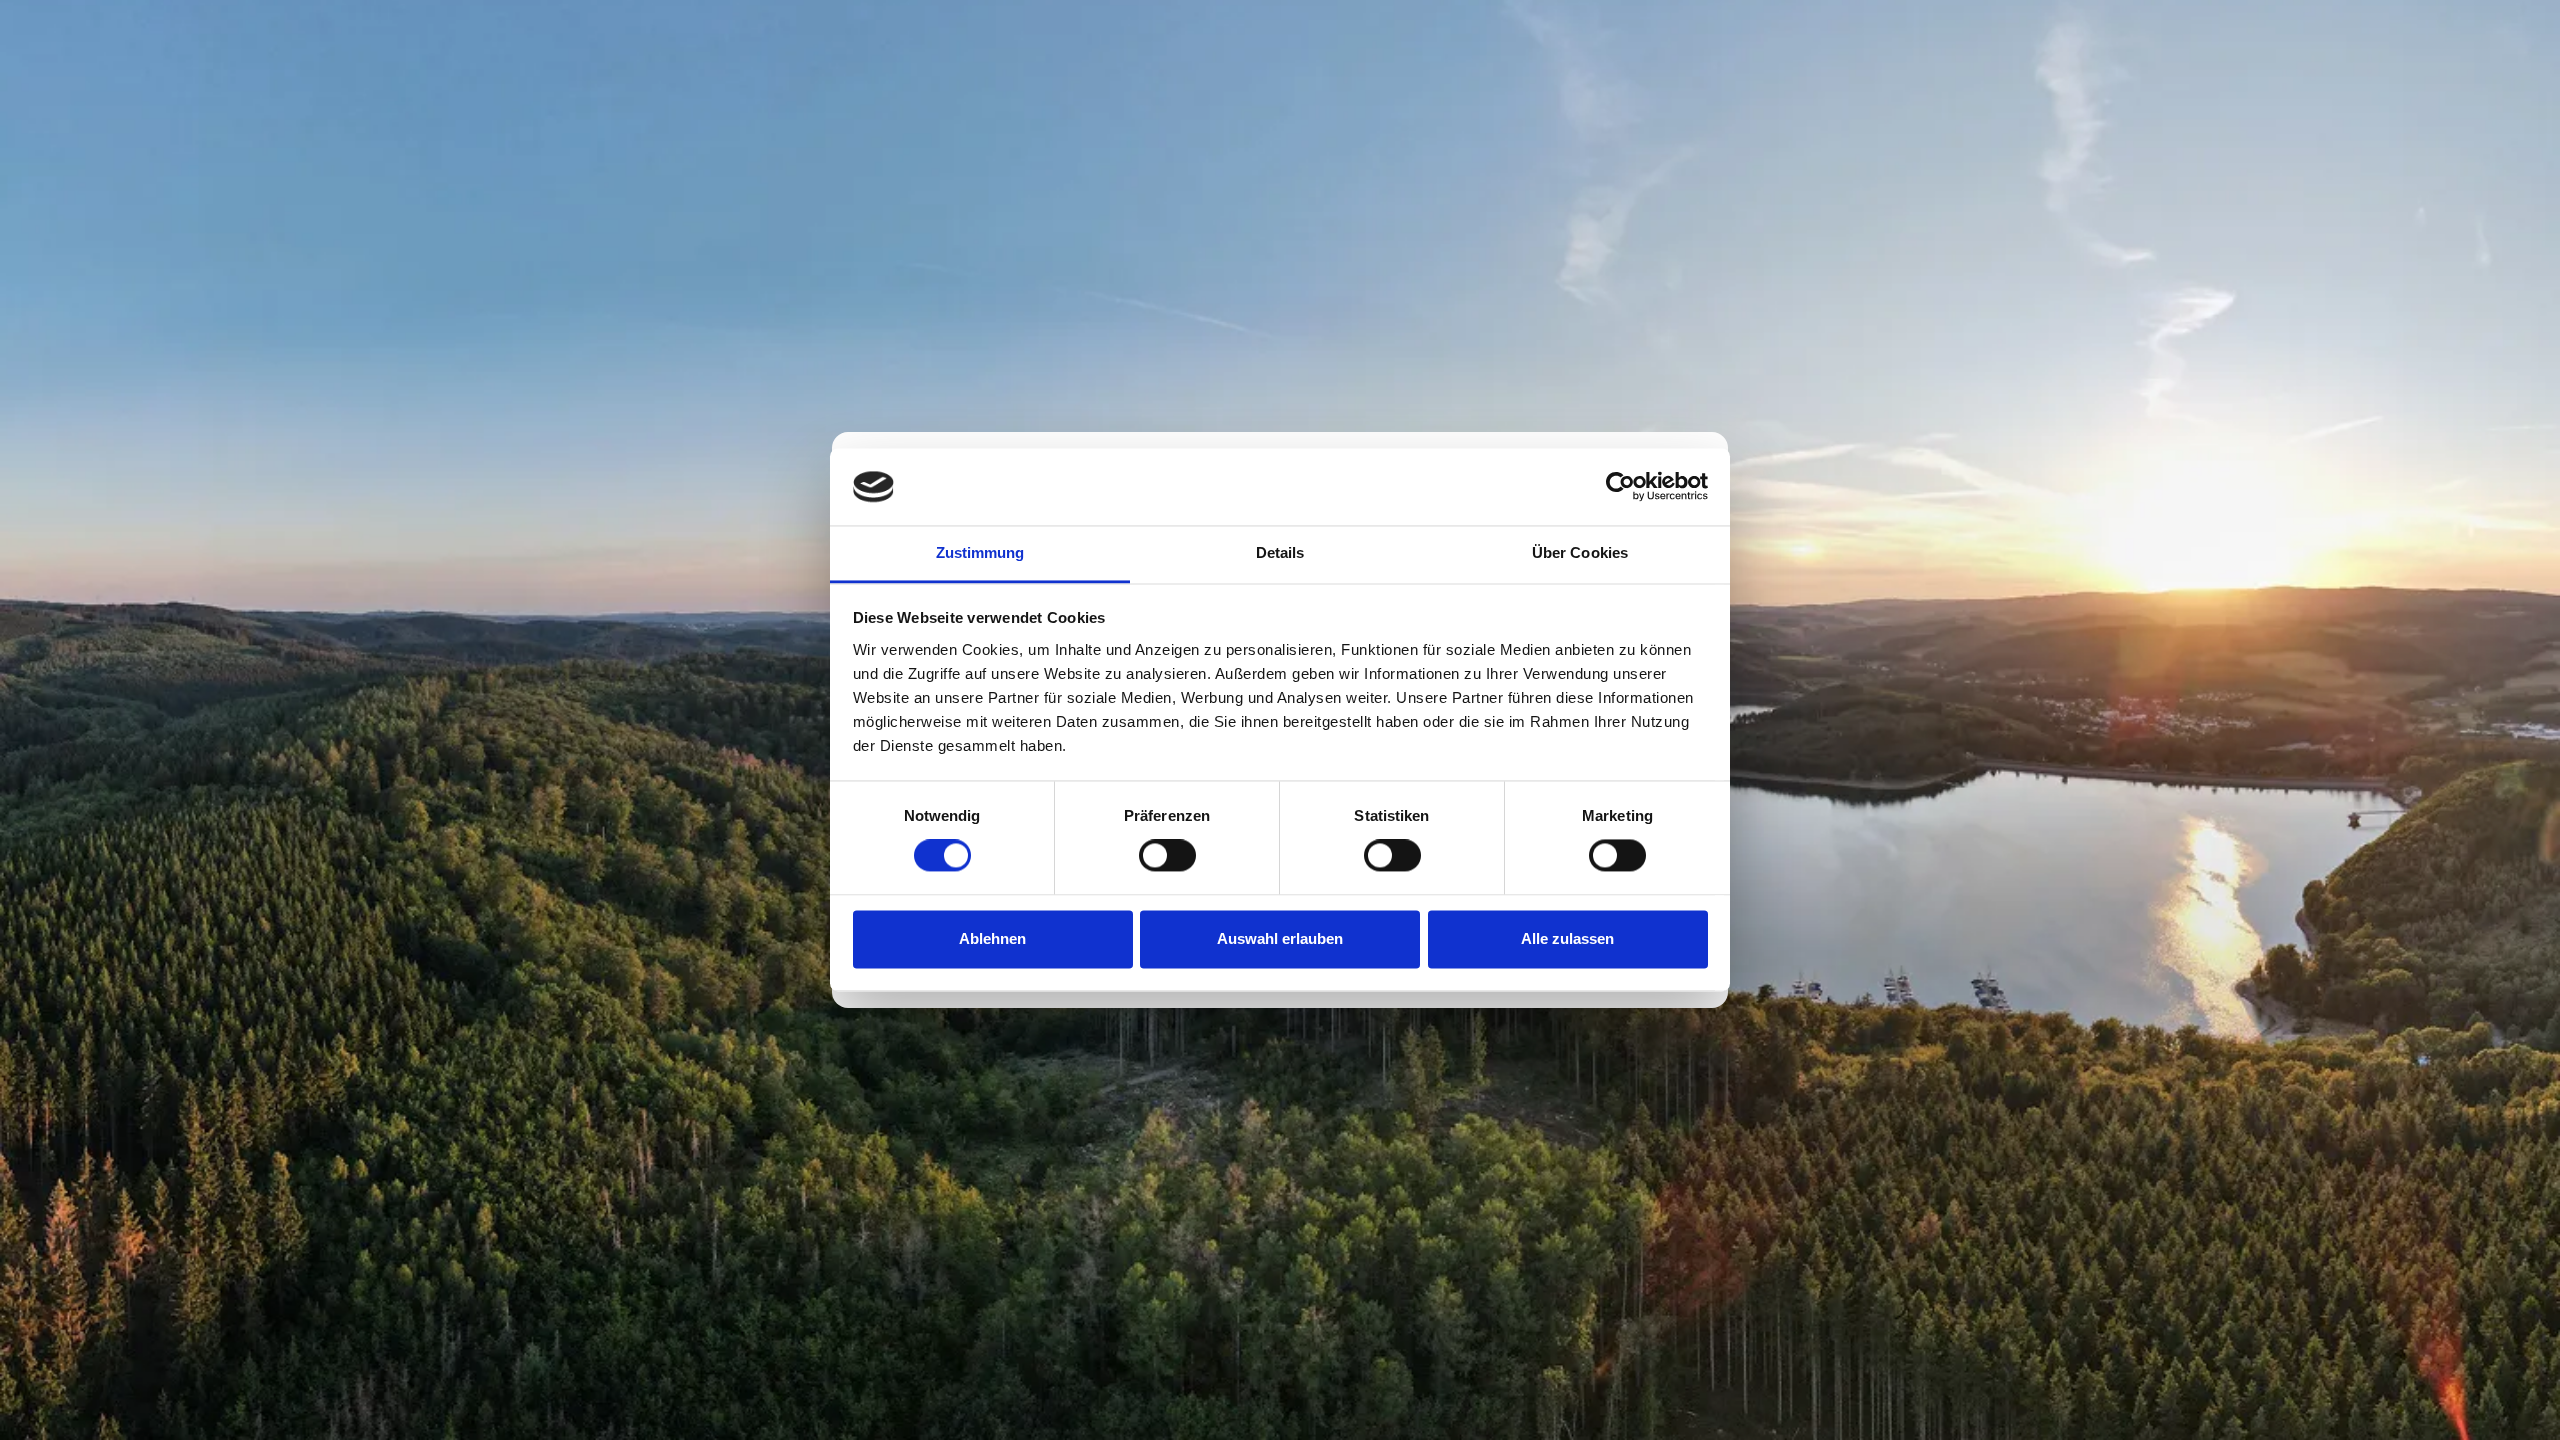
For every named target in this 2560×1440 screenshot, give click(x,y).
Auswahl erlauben (1280, 938)
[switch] (1167, 856)
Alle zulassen (1567, 938)
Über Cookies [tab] (1580, 552)
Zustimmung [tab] (980, 552)
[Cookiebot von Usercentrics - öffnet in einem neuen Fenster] (1620, 487)
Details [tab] (1280, 552)
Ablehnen (992, 938)
